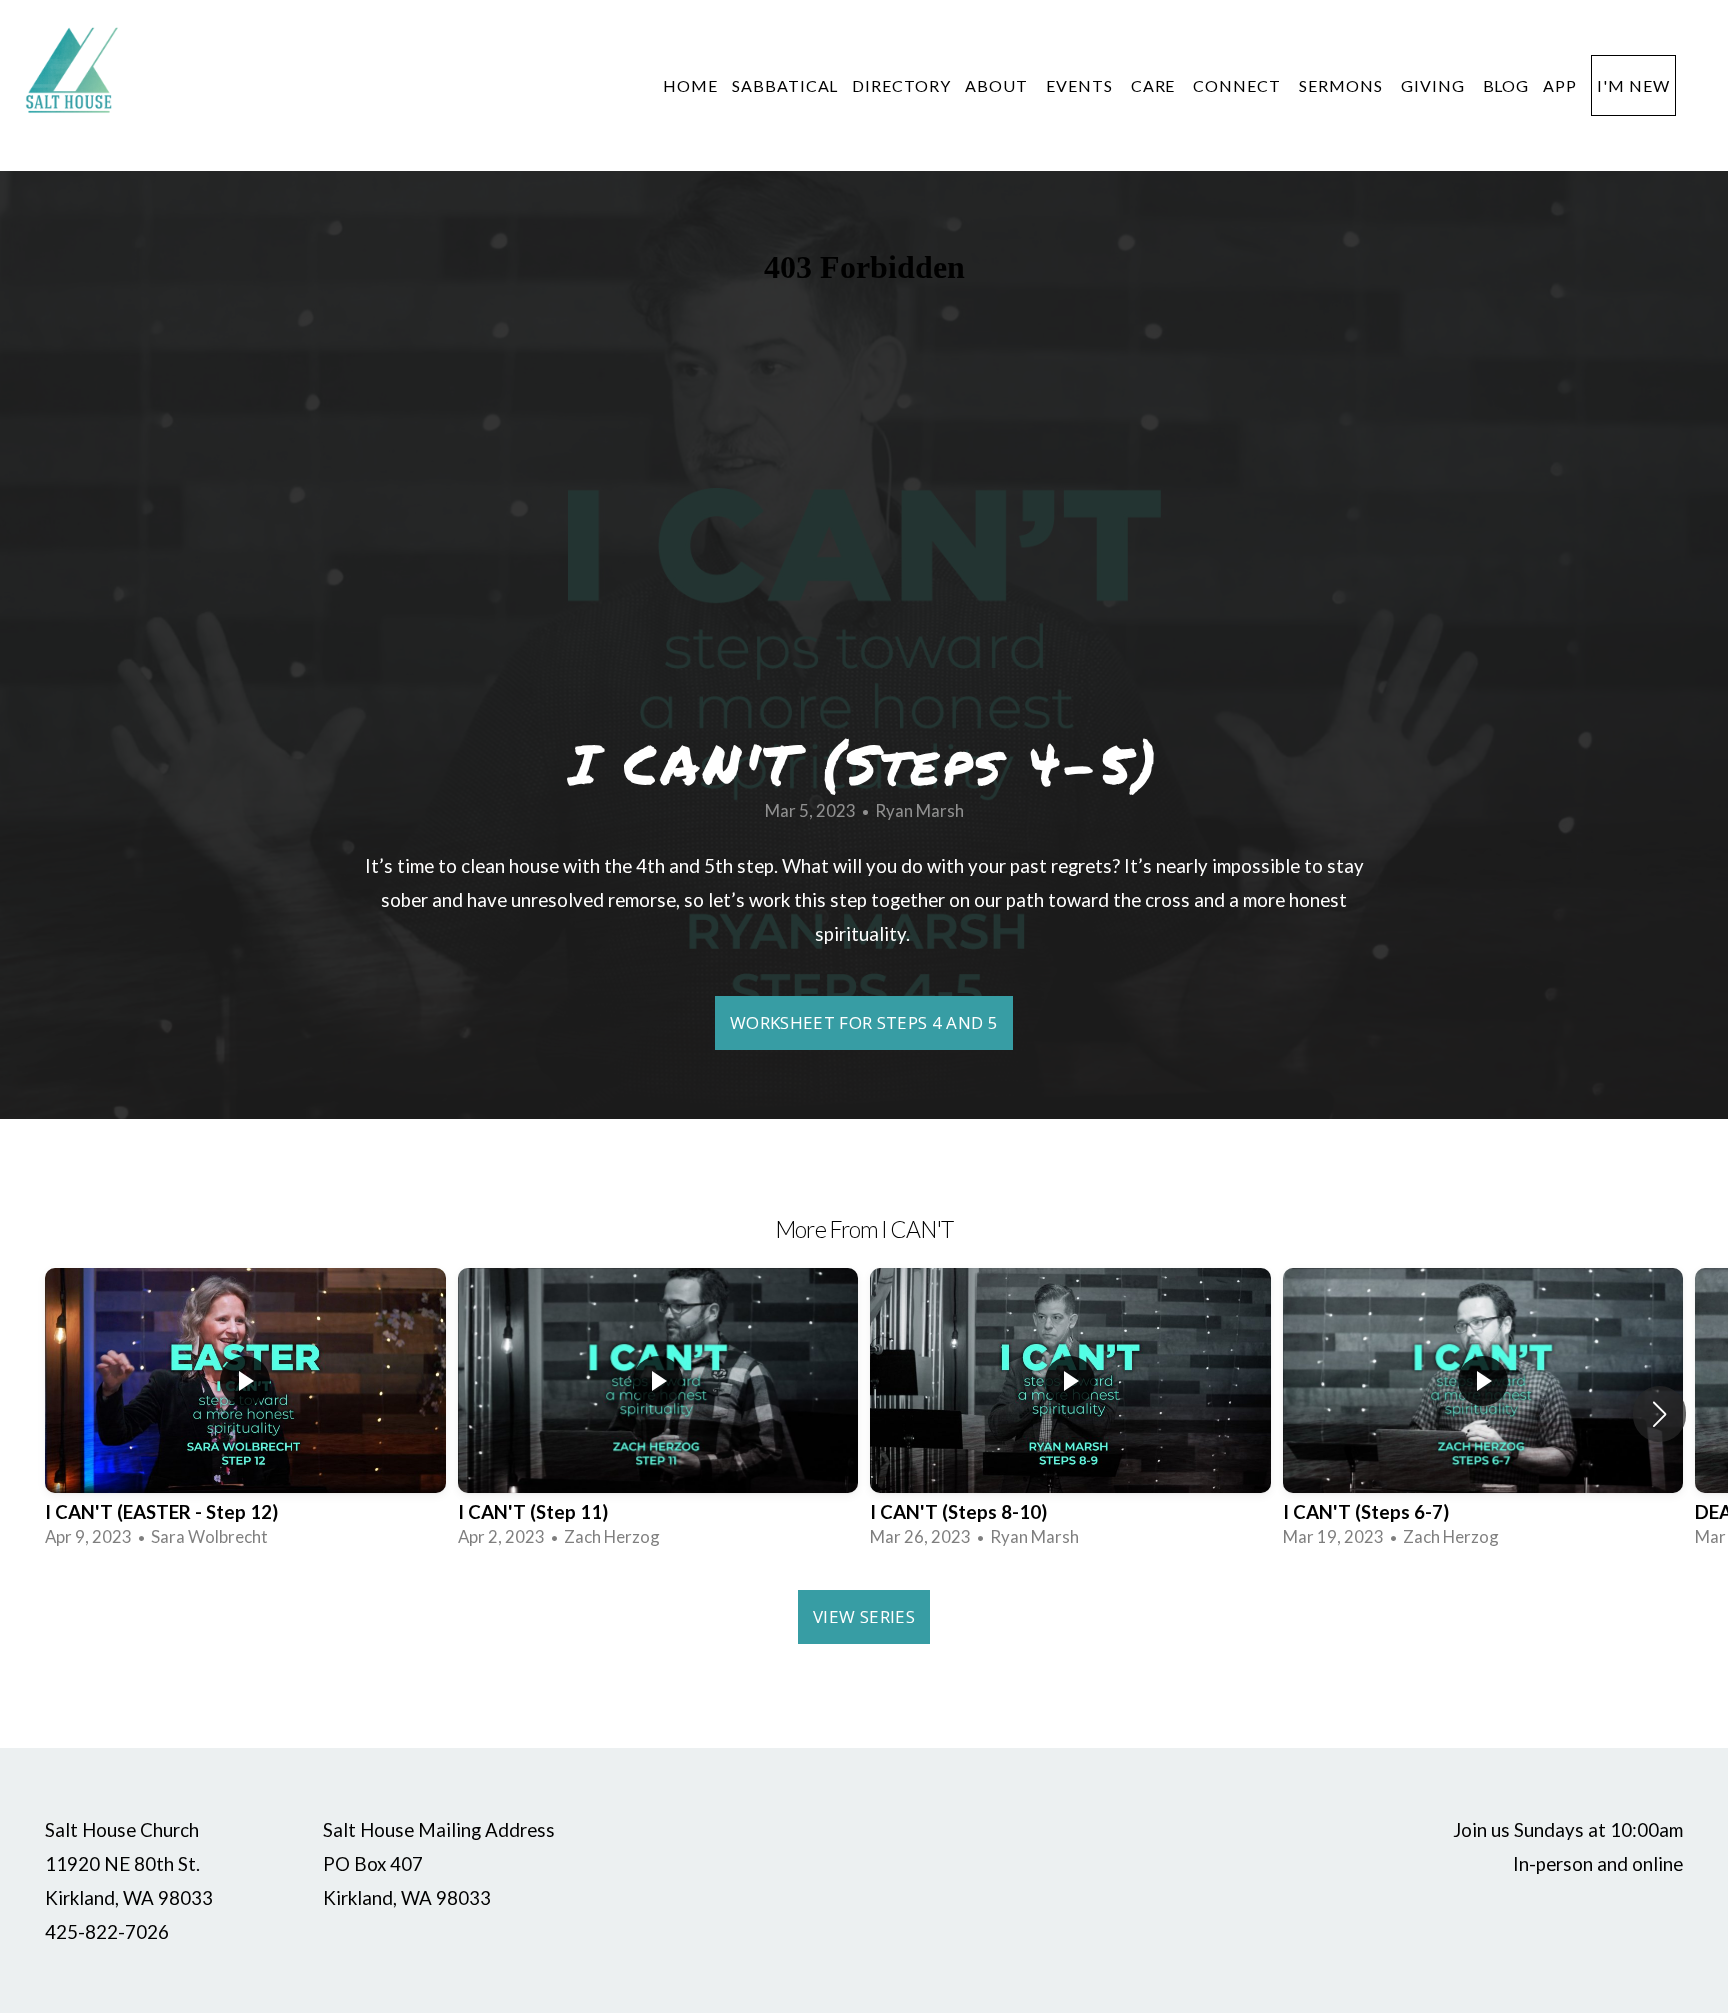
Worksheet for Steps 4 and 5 (864, 1022)
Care (1155, 85)
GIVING (1435, 85)
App (1560, 85)
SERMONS (1343, 85)
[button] (1659, 1414)
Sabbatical (785, 85)
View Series (864, 1616)
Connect (1239, 85)
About (998, 85)
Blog (1506, 85)
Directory (901, 85)
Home (690, 85)
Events (1081, 85)
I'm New (1633, 85)
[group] (245, 1414)
